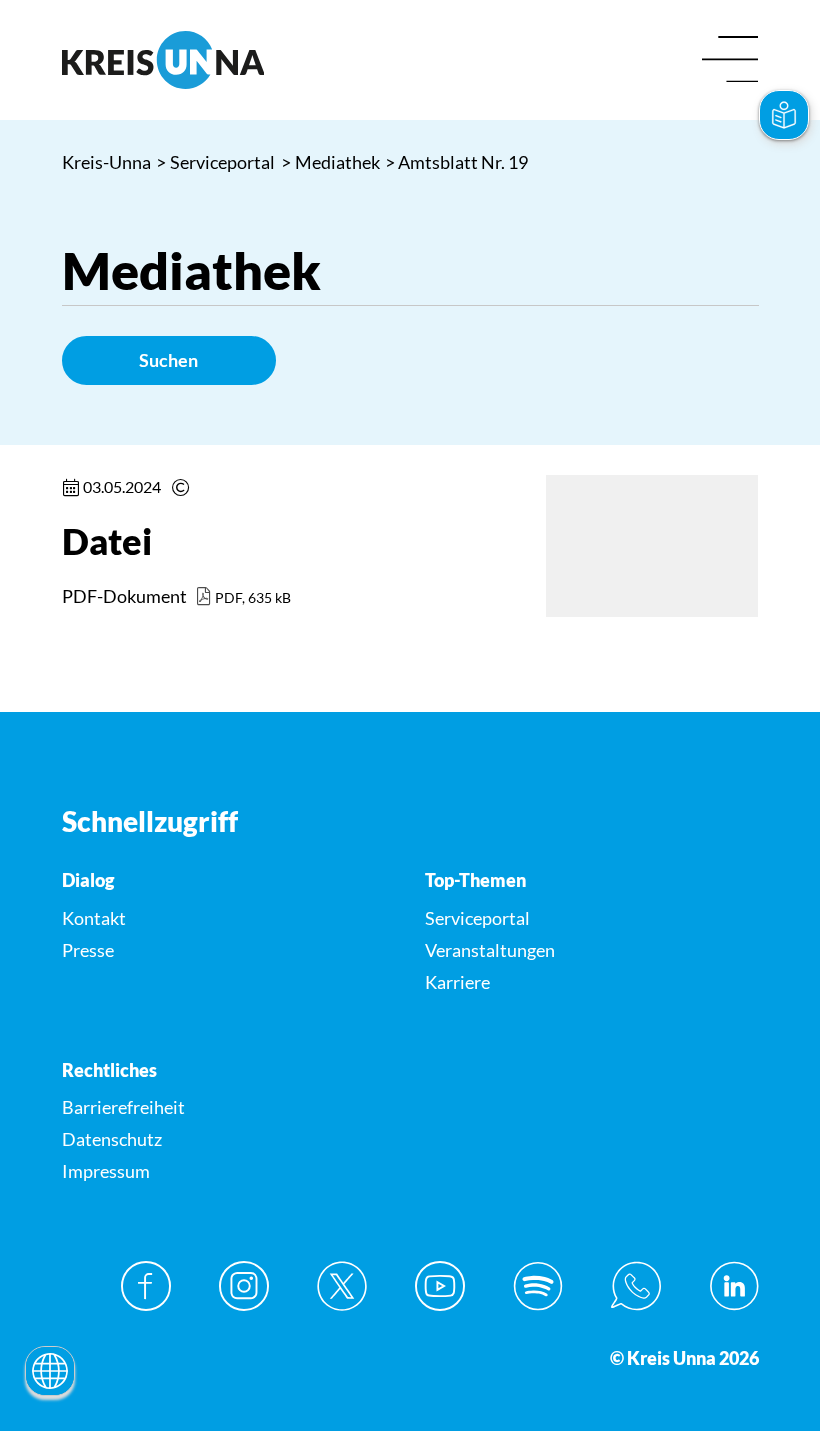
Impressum (106, 1171)
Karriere (457, 982)
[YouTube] (440, 1286)
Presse (88, 950)
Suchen (168, 360)
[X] (342, 1286)
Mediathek (331, 162)
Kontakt (94, 918)
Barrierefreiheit (123, 1107)
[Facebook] (146, 1286)
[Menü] (730, 60)
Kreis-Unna (106, 162)
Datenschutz (112, 1139)
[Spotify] (538, 1286)
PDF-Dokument (124, 596)
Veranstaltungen (490, 950)
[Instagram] (244, 1286)
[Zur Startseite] (229, 60)
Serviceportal (216, 162)
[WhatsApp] (636, 1286)
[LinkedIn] (734, 1286)
